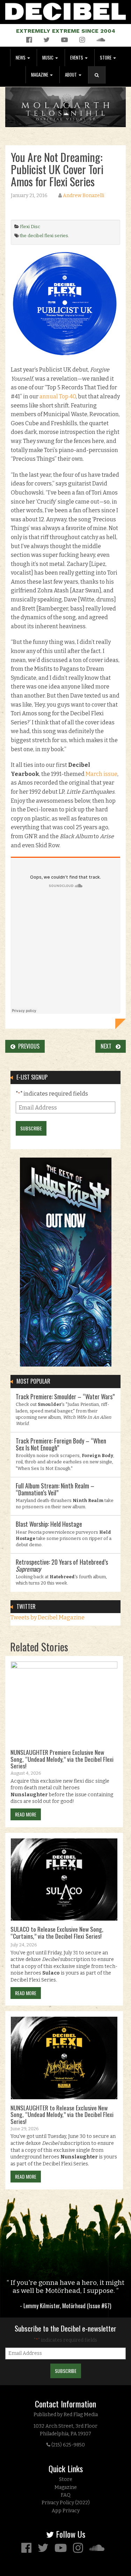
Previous (27, 1046)
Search (100, 82)
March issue (101, 774)
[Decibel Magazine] (65, 10)
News (21, 58)
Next (108, 1046)
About (71, 75)
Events (77, 58)
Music (48, 58)
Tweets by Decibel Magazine (48, 1617)
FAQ (66, 2495)
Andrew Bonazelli (83, 196)
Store (106, 58)
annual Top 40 (58, 396)
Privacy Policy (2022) (66, 2503)
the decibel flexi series (44, 236)
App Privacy (66, 2511)
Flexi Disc (30, 227)
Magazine (40, 75)
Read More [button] (26, 1814)
